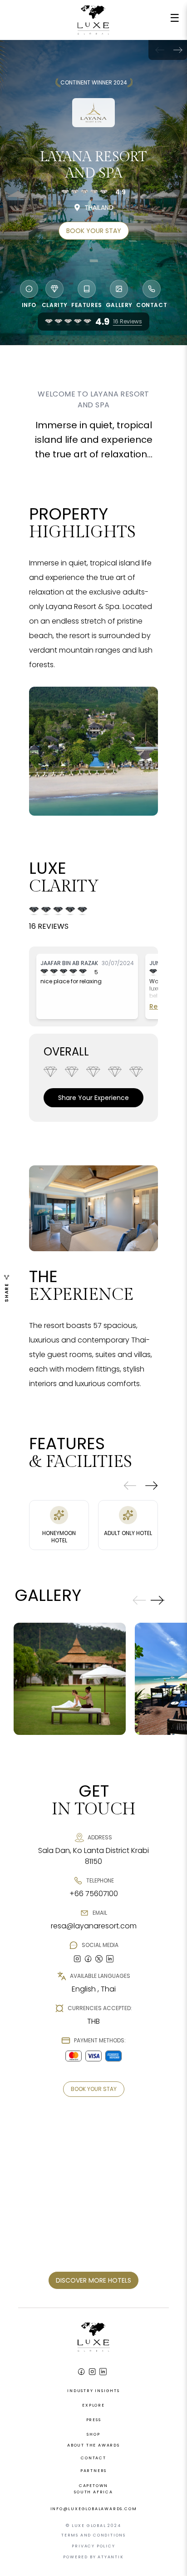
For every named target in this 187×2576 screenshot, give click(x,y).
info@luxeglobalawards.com (94, 2509)
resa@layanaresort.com (94, 1926)
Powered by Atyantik (93, 2557)
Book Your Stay (94, 231)
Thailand (99, 208)
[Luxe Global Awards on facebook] (88, 1959)
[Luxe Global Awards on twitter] (99, 1959)
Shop (93, 2434)
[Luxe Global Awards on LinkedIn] (103, 2372)
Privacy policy (93, 2546)
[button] (178, 50)
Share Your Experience (93, 1098)
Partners (93, 2471)
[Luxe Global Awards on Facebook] (81, 2372)
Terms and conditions (93, 2535)
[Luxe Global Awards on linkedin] (110, 1959)
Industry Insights (93, 2391)
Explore (93, 2405)
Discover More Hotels (93, 2280)
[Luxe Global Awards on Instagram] (92, 2372)
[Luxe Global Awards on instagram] (77, 1959)
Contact (93, 2458)
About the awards (93, 2445)
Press (94, 2420)
